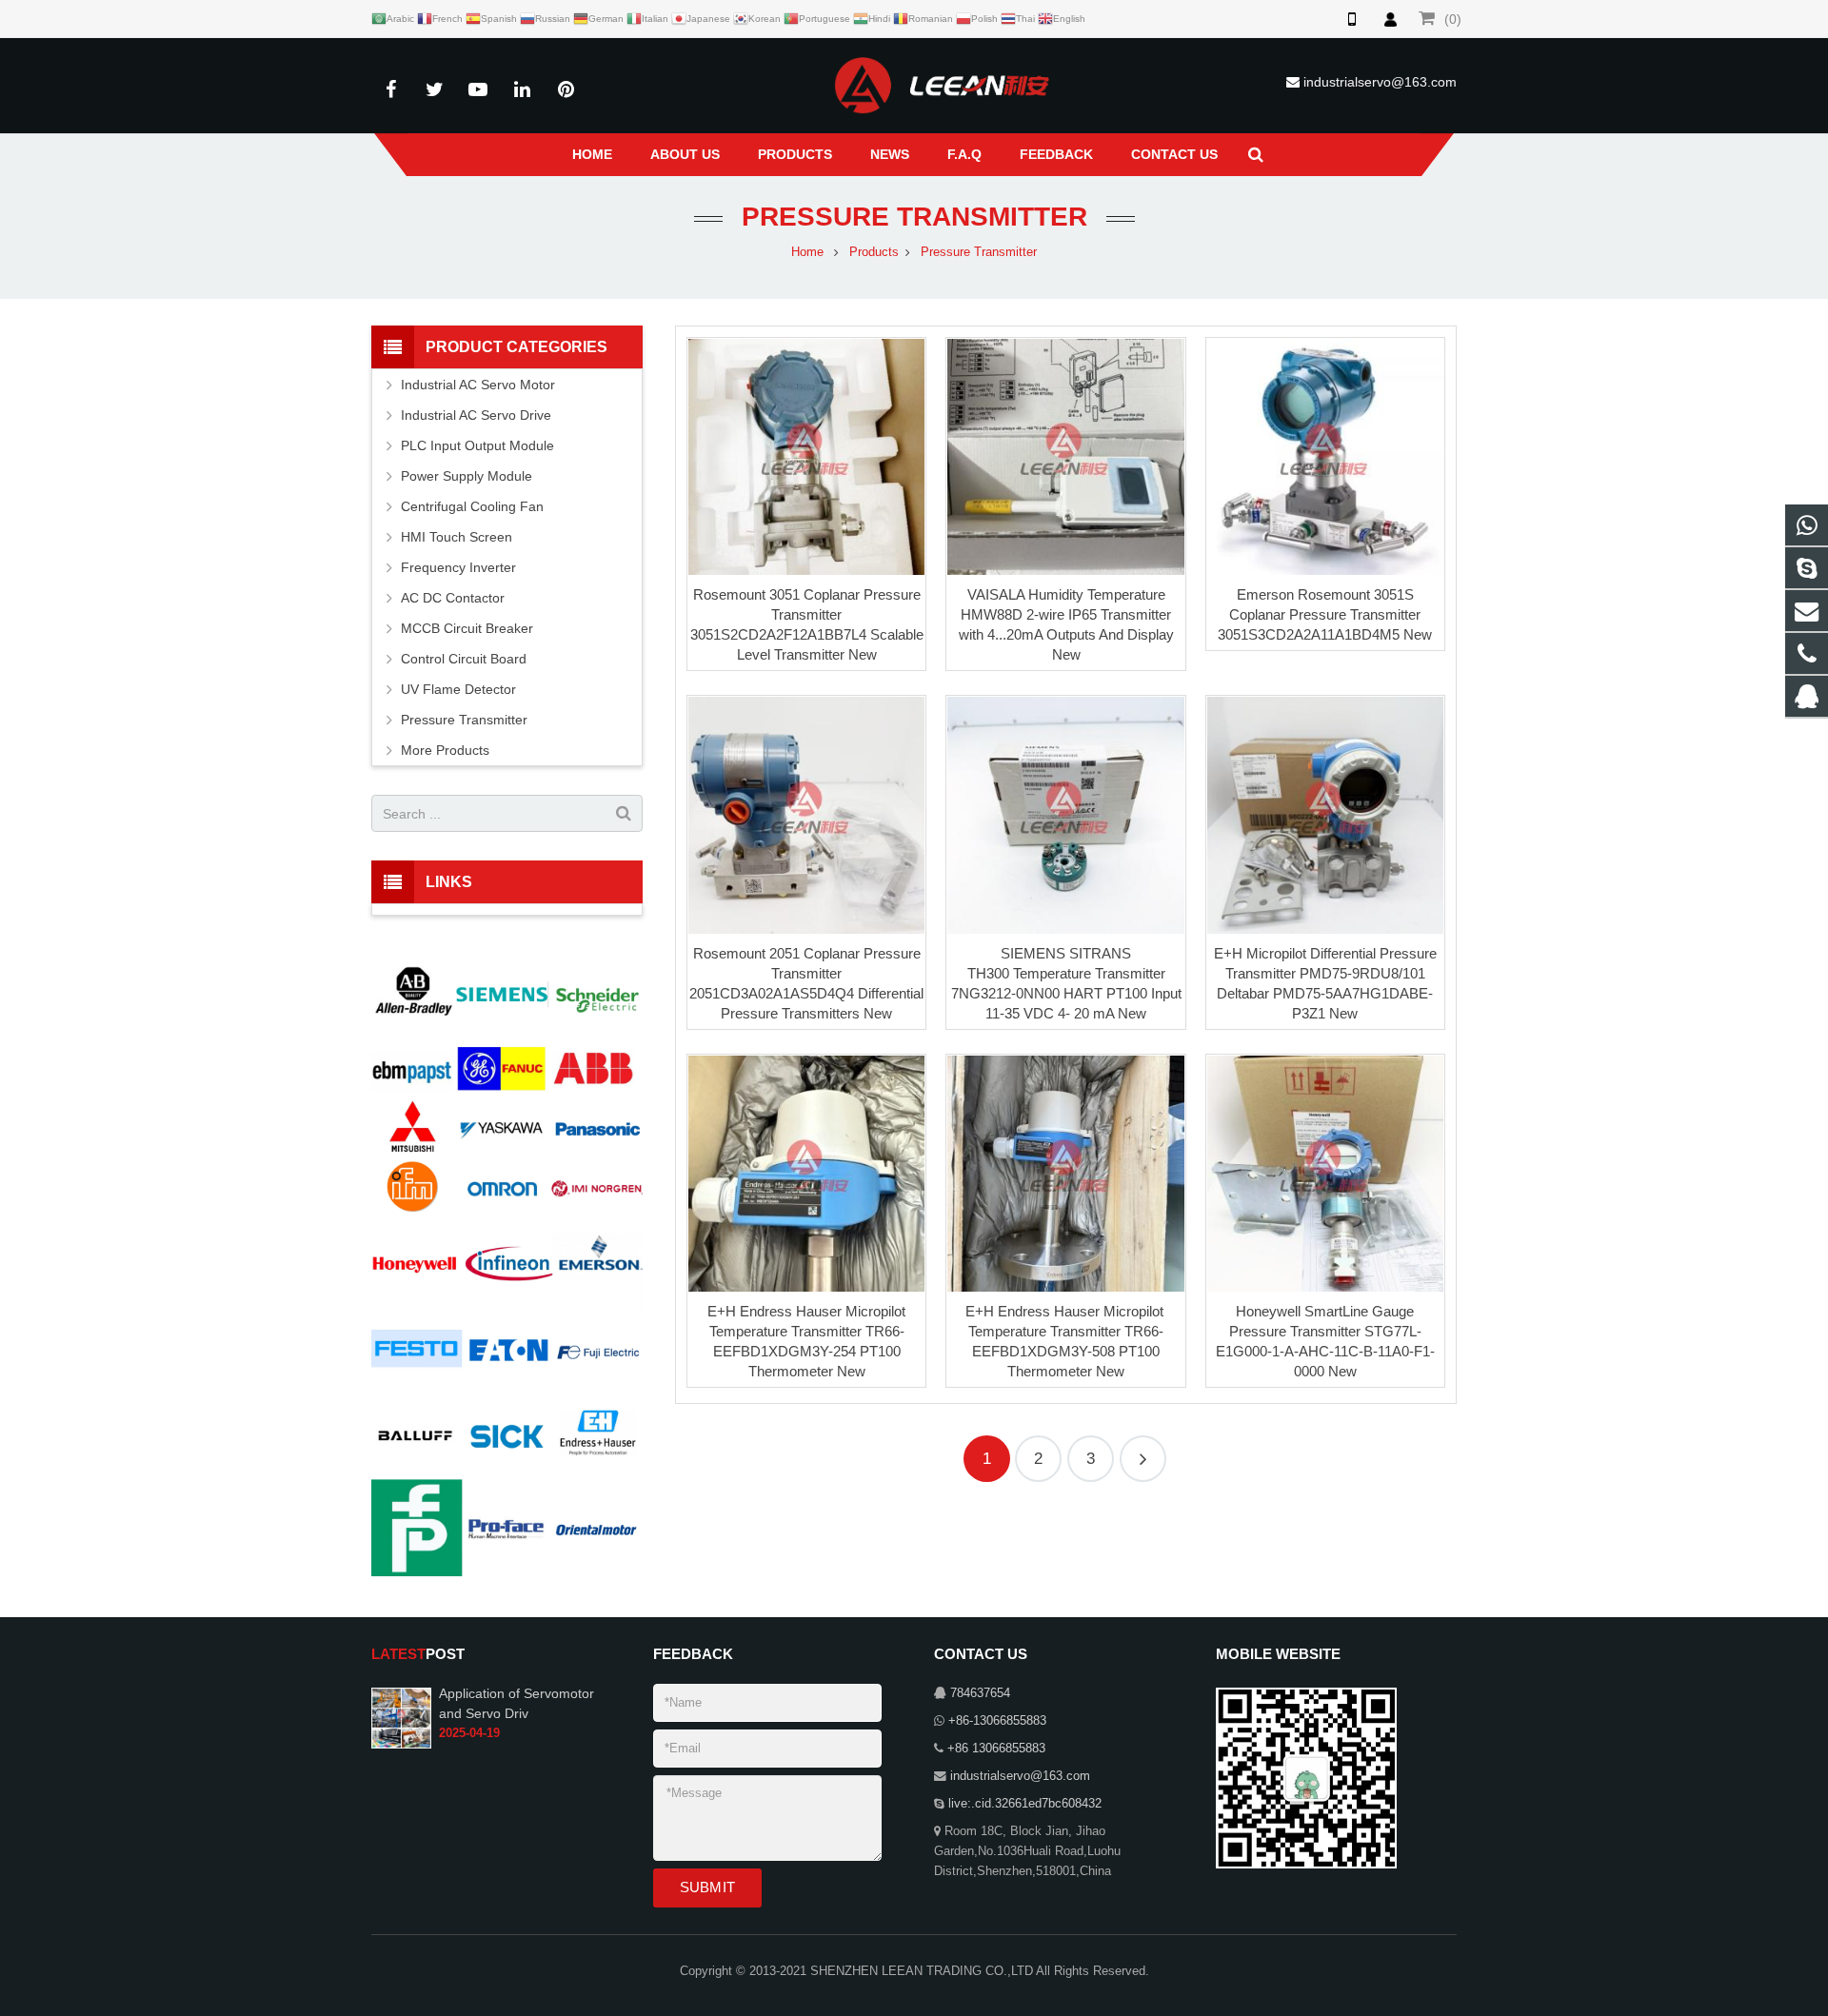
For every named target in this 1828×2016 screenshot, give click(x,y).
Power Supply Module (467, 476)
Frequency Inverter (458, 567)
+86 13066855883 (996, 1749)
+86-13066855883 (997, 1721)
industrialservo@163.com (1380, 82)
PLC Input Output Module (477, 445)
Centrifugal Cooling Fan (472, 506)
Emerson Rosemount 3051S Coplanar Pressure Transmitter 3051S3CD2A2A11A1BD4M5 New (1325, 614)
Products (874, 252)
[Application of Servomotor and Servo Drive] (401, 1717)
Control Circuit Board (464, 659)
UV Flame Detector (458, 689)
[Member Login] (1390, 19)
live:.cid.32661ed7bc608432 (1025, 1804)
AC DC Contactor (453, 598)
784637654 (980, 1693)
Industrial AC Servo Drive (476, 415)
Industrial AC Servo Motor (478, 385)
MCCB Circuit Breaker (467, 628)
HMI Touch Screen (457, 537)
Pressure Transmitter (914, 217)
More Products (445, 750)
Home (807, 252)
